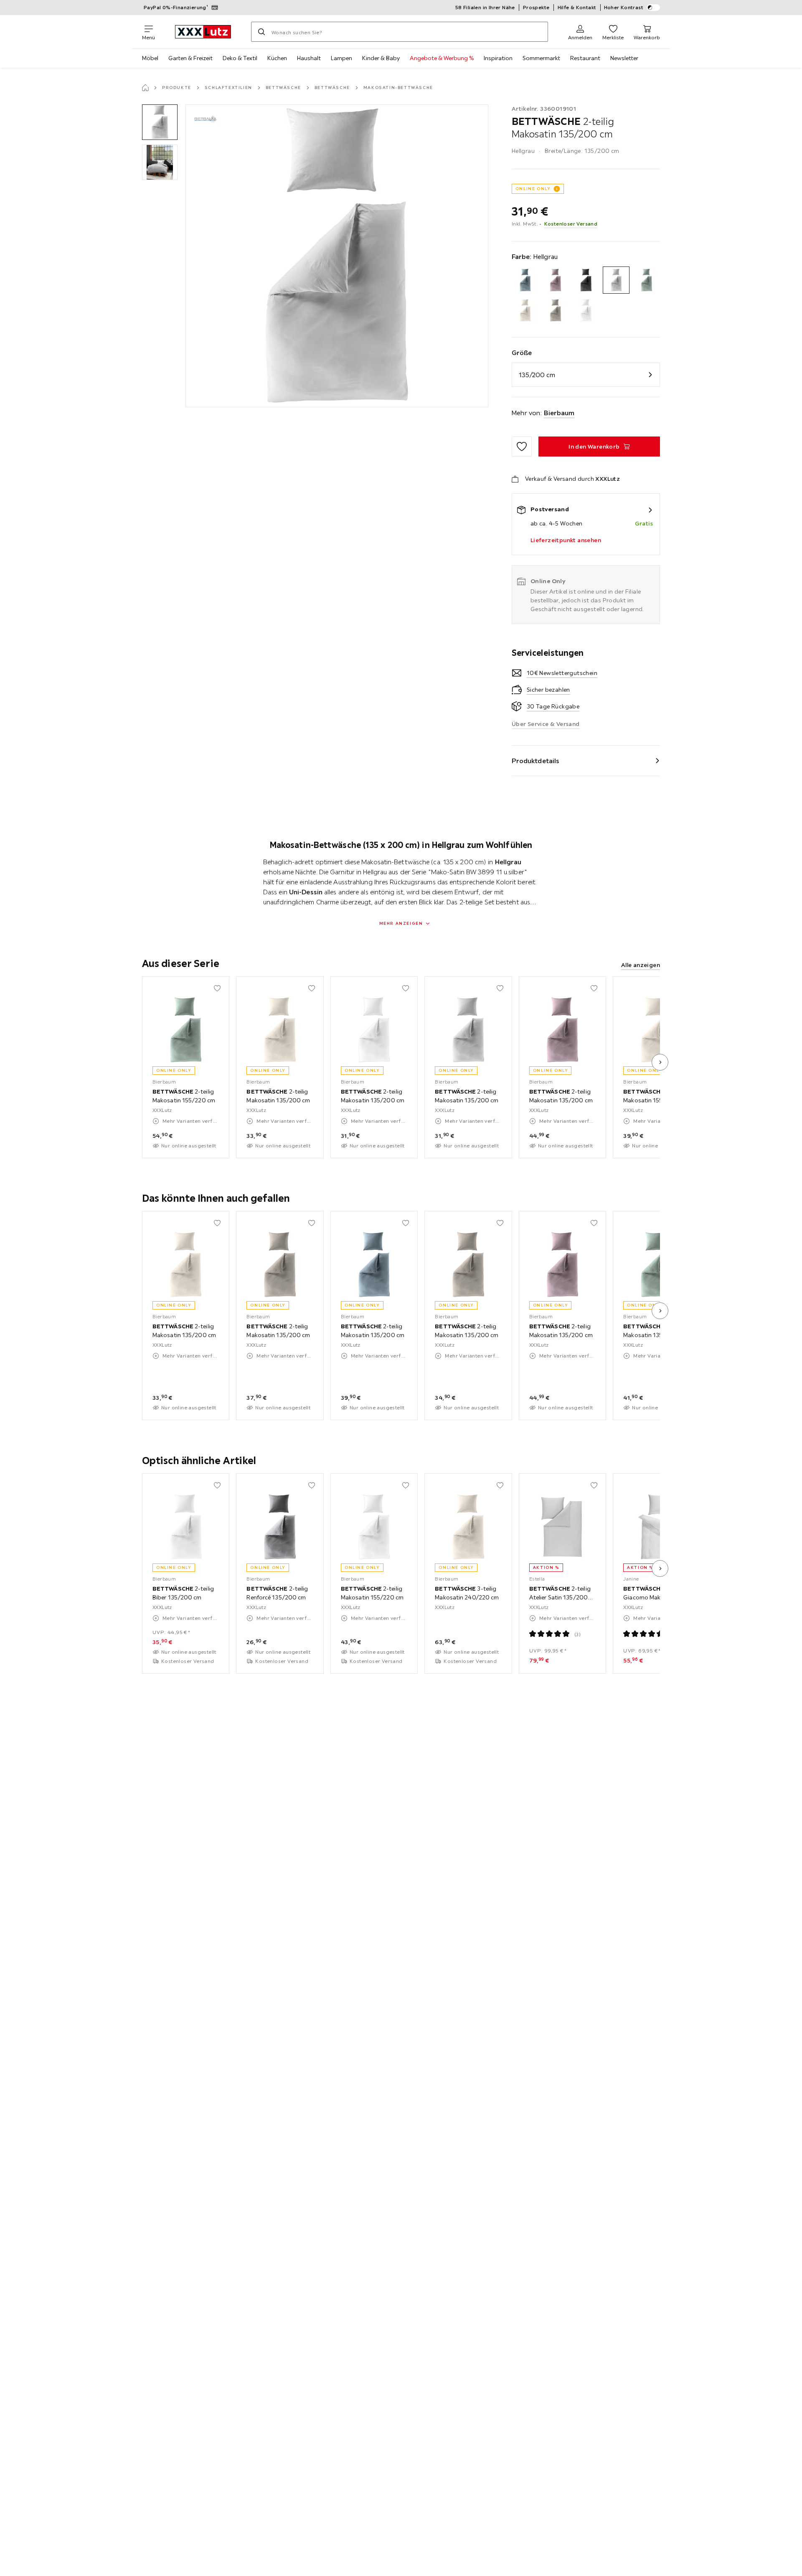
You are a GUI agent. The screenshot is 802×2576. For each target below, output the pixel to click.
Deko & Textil (240, 58)
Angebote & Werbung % (442, 58)
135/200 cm (537, 375)
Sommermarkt (541, 58)
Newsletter (624, 58)
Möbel (150, 58)
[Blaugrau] (525, 280)
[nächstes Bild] (660, 1062)
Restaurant (585, 58)
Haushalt (309, 58)
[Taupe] (555, 311)
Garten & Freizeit (190, 58)
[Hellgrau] (616, 280)
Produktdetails (536, 761)
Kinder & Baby (381, 58)
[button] (160, 122)
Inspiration (498, 58)
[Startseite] (145, 88)
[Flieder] (555, 280)
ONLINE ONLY (533, 189)
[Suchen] (261, 32)
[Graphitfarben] (586, 280)
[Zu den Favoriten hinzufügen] (522, 447)
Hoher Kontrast (624, 7)
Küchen (277, 58)
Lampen (341, 58)
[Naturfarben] (525, 311)
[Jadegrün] (646, 280)
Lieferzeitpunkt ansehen (566, 540)
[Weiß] (586, 311)
